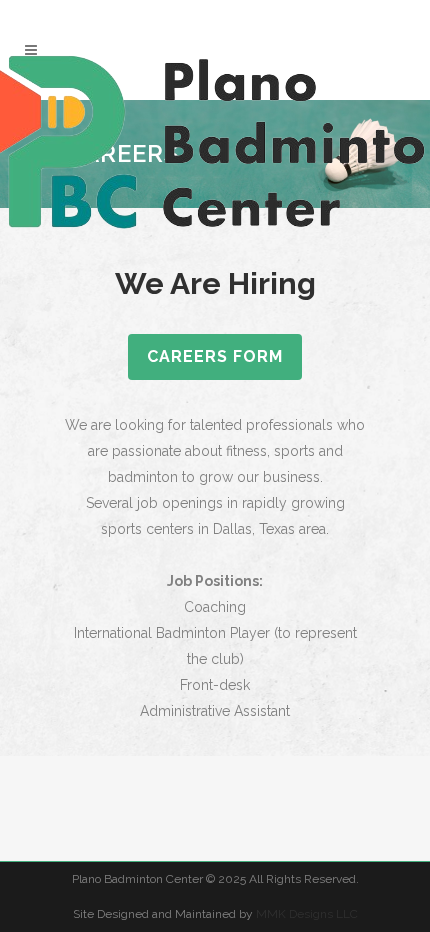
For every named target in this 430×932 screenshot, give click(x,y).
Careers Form (215, 356)
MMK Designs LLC (307, 914)
